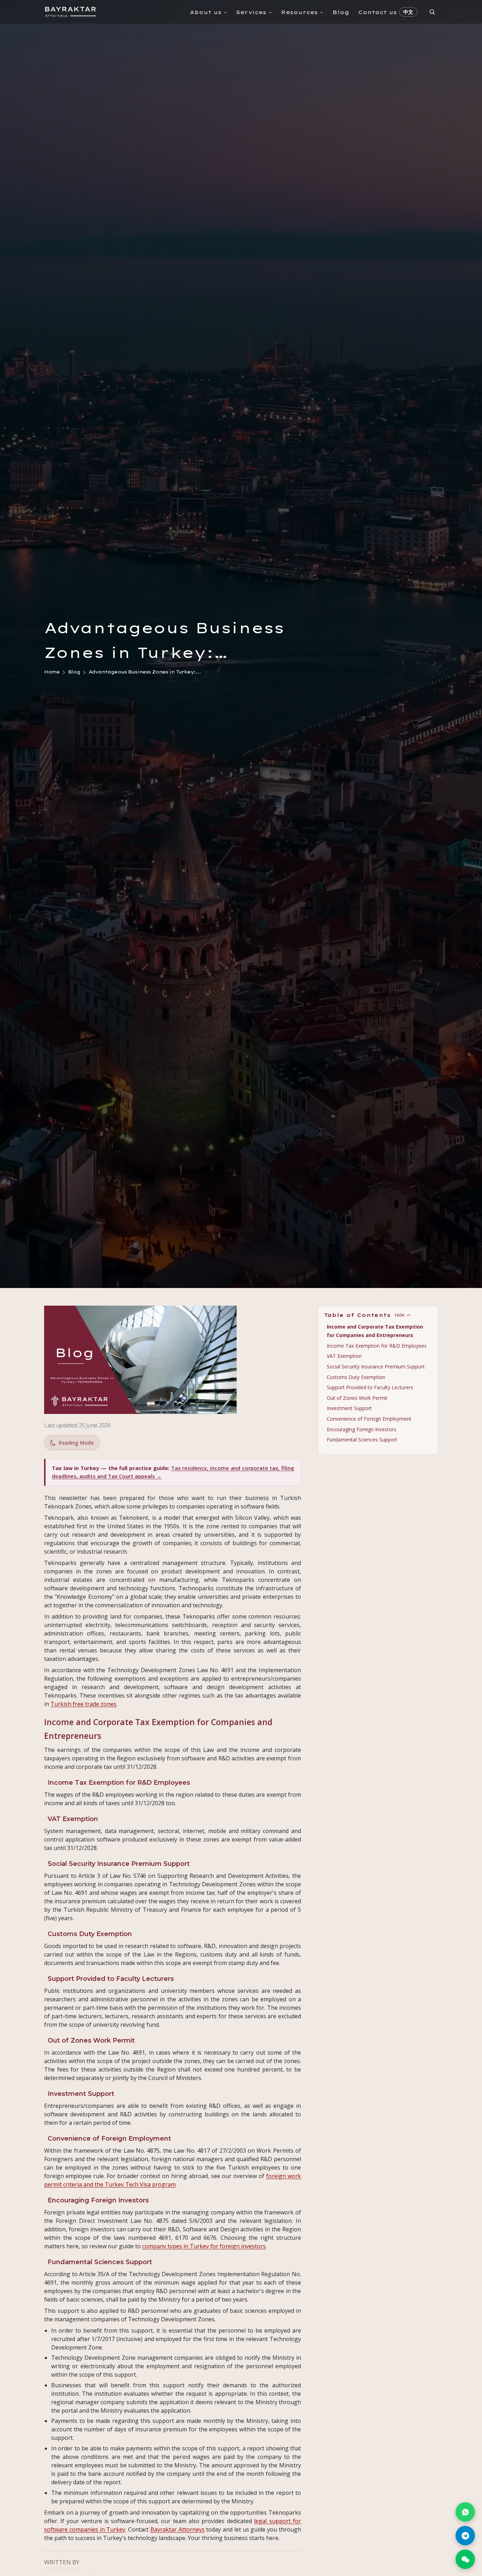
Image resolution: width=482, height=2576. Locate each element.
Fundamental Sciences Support (362, 1440)
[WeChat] (465, 2559)
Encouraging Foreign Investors (361, 1429)
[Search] (432, 12)
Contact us (378, 12)
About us (206, 12)
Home (52, 672)
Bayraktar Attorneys (177, 2529)
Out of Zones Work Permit (357, 1398)
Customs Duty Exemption (356, 1377)
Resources (299, 12)
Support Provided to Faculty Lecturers (370, 1387)
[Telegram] (465, 2536)
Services (251, 12)
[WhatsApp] (465, 2512)
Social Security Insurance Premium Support (376, 1366)
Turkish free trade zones (83, 1704)
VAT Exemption (344, 1356)
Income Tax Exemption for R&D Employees (377, 1346)
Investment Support (349, 1408)
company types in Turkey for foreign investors (204, 2246)
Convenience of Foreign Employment (369, 1419)
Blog (341, 12)
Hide (400, 1315)
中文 (408, 12)
